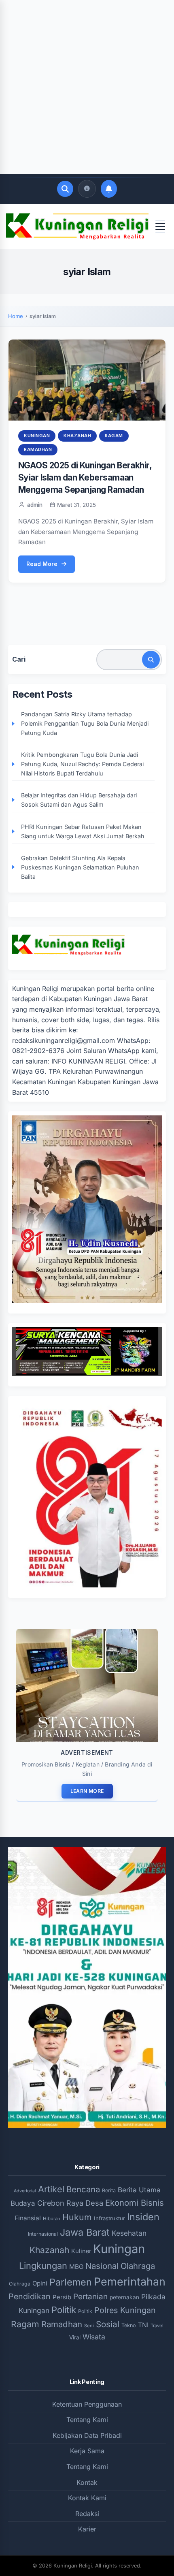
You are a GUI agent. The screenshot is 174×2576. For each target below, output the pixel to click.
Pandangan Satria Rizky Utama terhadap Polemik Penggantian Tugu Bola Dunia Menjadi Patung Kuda (85, 723)
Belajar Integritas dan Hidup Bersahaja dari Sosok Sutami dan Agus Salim (79, 800)
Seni (89, 2326)
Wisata (94, 2337)
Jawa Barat (85, 2232)
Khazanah (77, 436)
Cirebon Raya (60, 2203)
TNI (143, 2325)
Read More (42, 564)
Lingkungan (43, 2266)
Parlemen (71, 2282)
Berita (109, 2190)
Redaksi (87, 2514)
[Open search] (65, 189)
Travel (157, 2326)
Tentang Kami (87, 2420)
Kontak (87, 2482)
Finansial (28, 2218)
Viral (75, 2337)
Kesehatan (129, 2233)
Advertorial (25, 2191)
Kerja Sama (87, 2451)
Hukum (77, 2217)
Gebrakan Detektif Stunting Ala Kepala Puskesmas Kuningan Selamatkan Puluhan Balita (80, 867)
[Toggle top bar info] (87, 189)
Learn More (87, 1791)
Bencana (83, 2189)
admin (35, 505)
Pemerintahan (130, 2281)
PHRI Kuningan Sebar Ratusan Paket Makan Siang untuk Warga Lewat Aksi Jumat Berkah (83, 831)
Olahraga (138, 2266)
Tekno (129, 2325)
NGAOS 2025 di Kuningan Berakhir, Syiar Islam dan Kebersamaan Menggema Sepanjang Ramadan (85, 477)
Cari (19, 659)
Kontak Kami (87, 2498)
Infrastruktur (109, 2218)
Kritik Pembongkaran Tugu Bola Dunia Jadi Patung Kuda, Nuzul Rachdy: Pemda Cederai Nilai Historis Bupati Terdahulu (82, 764)
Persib (62, 2297)
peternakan (124, 2297)
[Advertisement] (87, 87)
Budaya (23, 2203)
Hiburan (52, 2219)
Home (16, 316)
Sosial (108, 2324)
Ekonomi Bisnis (135, 2203)
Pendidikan (30, 2296)
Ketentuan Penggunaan (87, 2404)
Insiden (143, 2217)
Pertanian (90, 2297)
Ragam (114, 436)
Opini (40, 2283)
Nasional (102, 2266)
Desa (94, 2203)
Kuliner (81, 2251)
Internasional (43, 2234)
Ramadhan (38, 449)
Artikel (51, 2189)
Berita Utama (139, 2190)
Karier (87, 2529)
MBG (76, 2267)
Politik (64, 2310)
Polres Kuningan (125, 2310)
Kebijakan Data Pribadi (87, 2435)
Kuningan (37, 436)
